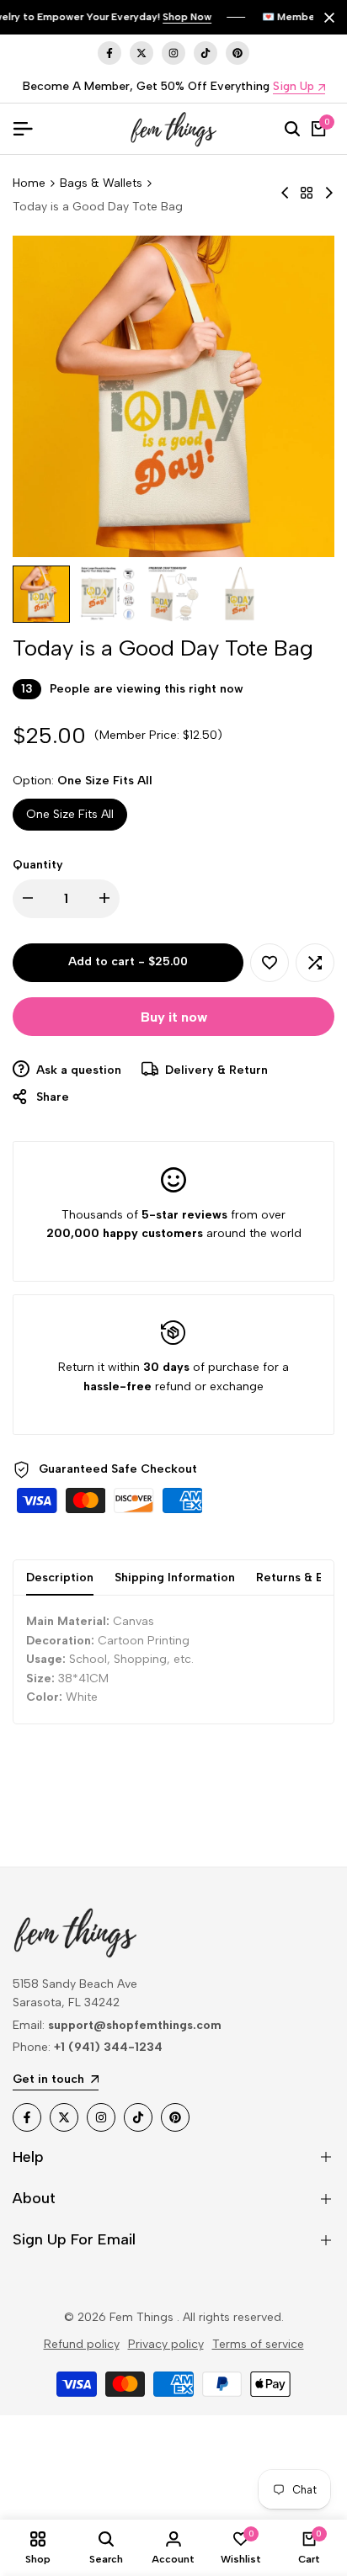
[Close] (326, 18)
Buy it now (174, 1017)
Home (29, 183)
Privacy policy (166, 2344)
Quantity (38, 865)
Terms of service (258, 2344)
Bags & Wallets (101, 183)
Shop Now (187, 17)
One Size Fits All (70, 814)
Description (60, 1577)
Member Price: (139, 735)
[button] (270, 963)
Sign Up (294, 87)
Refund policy (82, 2344)
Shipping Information (175, 1577)
